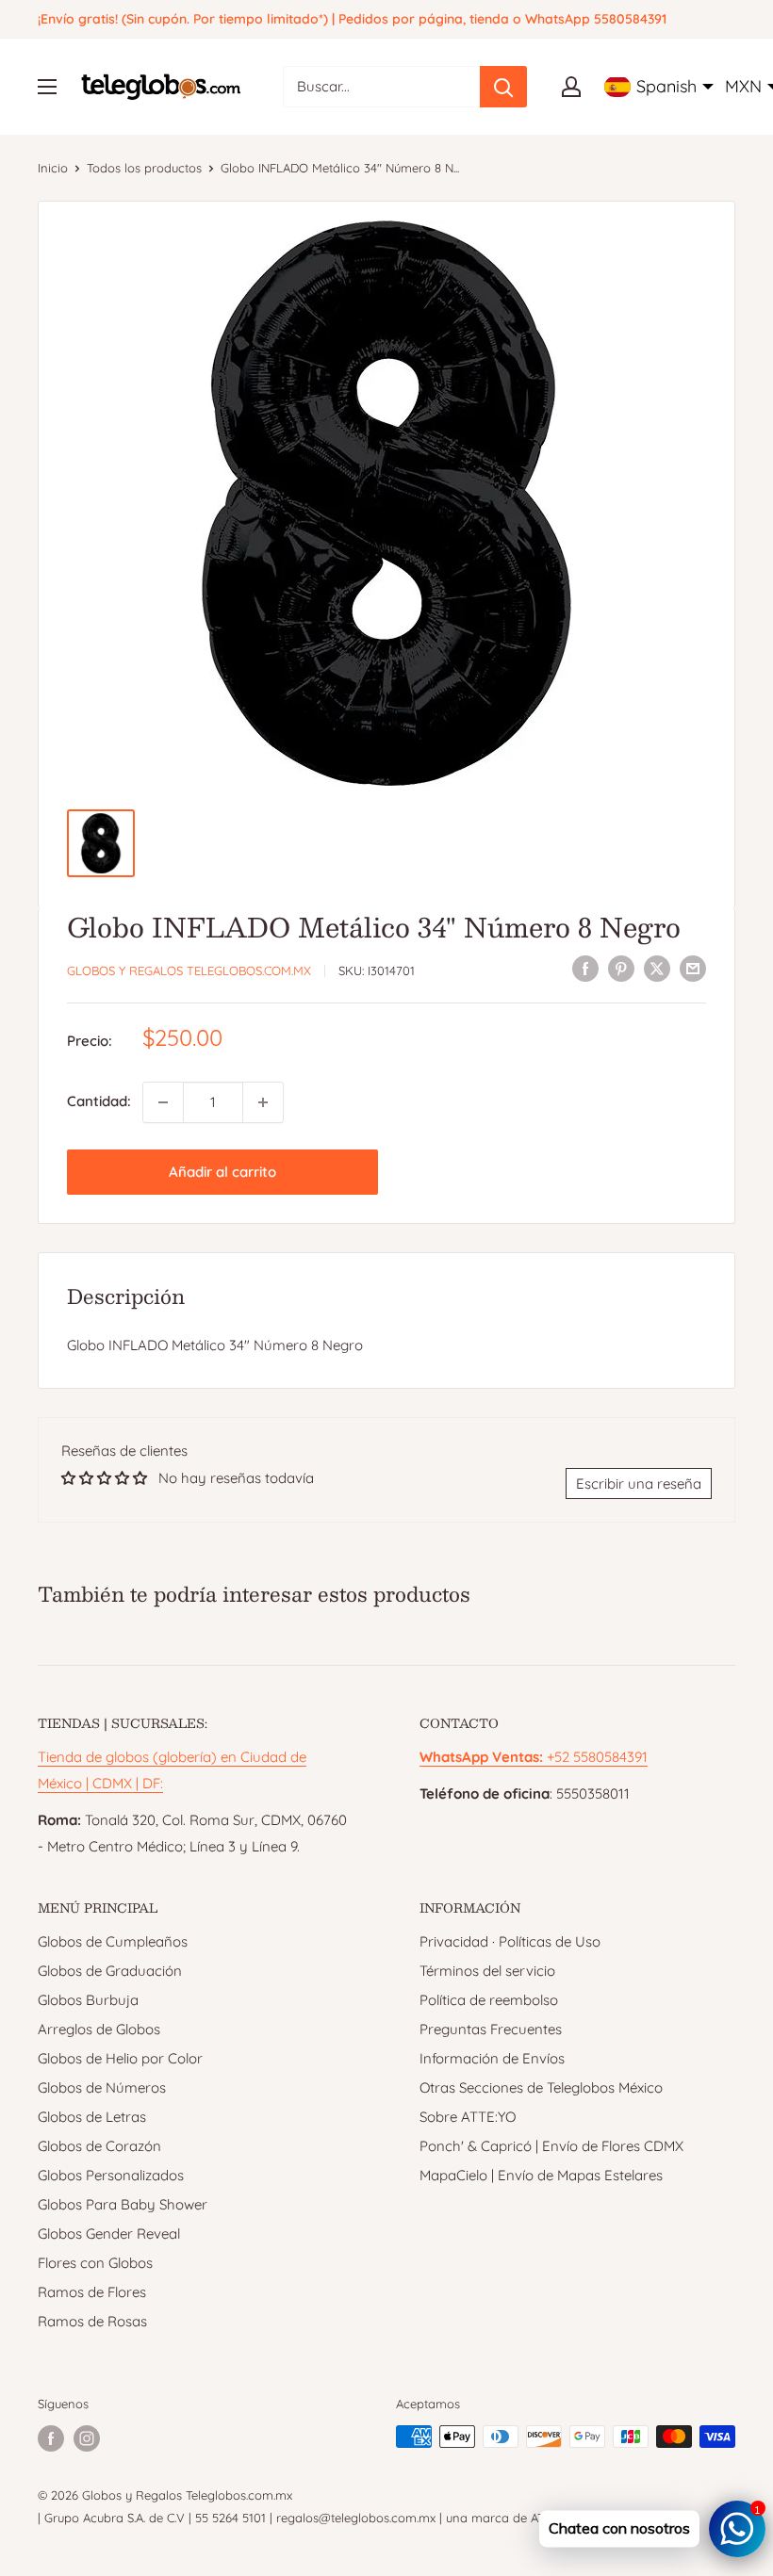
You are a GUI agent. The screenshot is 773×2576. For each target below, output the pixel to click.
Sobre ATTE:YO (468, 2117)
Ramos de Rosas (92, 2321)
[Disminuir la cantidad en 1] (163, 1102)
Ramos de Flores (92, 2292)
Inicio (53, 168)
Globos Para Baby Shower (123, 2204)
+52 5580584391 (534, 1757)
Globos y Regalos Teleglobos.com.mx (189, 970)
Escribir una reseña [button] (639, 1484)
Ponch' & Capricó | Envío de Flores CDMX (551, 2146)
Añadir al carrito (222, 1172)
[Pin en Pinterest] (621, 968)
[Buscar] (503, 87)
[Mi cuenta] (571, 87)
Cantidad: (99, 1101)
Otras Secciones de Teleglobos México (541, 2087)
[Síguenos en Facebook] (51, 2438)
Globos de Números (102, 2087)
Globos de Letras (92, 2117)
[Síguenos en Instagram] (87, 2438)
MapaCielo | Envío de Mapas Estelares (541, 2175)
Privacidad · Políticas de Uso (510, 1941)
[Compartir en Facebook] (585, 968)
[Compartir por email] (693, 968)
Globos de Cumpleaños (113, 1941)
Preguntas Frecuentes (491, 2029)
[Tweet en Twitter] (657, 968)
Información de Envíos (492, 2058)
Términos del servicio (487, 1971)
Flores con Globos (95, 2263)
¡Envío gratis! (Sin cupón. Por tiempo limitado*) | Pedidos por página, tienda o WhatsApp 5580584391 (352, 19)
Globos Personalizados (111, 2175)
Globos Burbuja (88, 2000)
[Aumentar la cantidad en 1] (263, 1102)
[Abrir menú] (47, 87)
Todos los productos (144, 168)
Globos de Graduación (110, 1971)
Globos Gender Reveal (109, 2234)
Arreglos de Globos (99, 2029)
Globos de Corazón (99, 2146)
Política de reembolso (489, 2000)
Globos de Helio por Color (120, 2058)
